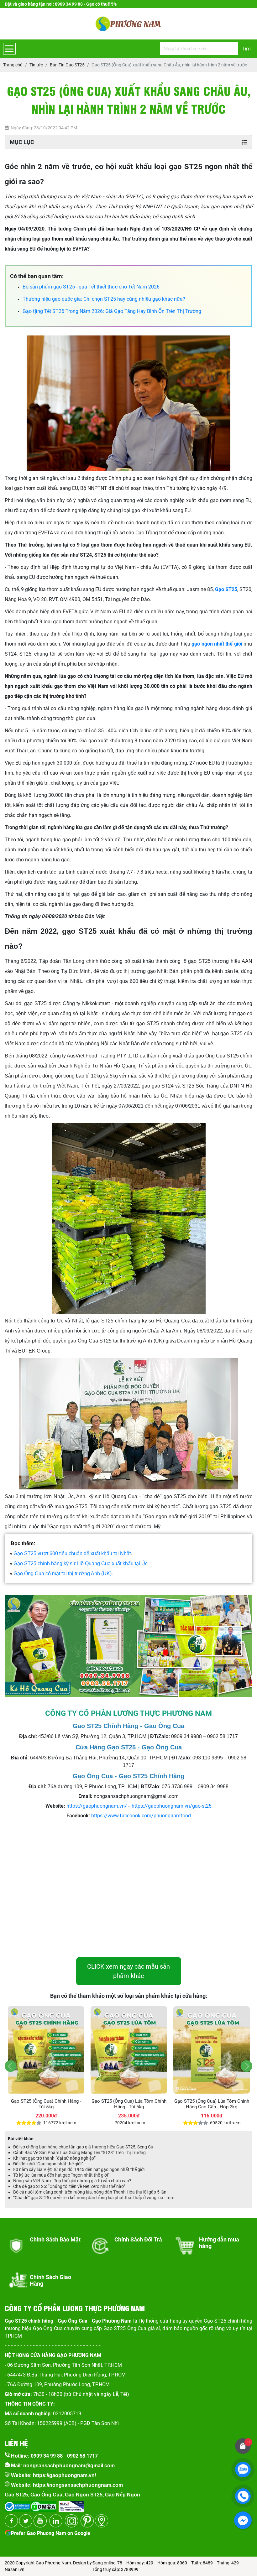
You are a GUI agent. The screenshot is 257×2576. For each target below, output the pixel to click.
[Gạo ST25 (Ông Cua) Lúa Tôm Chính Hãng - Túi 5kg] (46, 2050)
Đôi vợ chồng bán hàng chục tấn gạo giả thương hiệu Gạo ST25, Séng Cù (83, 2147)
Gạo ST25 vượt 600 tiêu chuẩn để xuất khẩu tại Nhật (72, 1553)
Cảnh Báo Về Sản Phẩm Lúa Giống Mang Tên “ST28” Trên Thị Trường (79, 2153)
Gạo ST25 (226, 589)
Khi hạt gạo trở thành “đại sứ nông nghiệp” (54, 2158)
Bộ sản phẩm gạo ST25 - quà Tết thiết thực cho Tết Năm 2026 (91, 287)
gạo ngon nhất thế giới (217, 644)
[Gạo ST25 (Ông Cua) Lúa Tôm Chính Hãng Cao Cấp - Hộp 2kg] (129, 2050)
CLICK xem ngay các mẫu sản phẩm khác (128, 1971)
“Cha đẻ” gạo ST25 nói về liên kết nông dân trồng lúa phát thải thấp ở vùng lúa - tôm (94, 2198)
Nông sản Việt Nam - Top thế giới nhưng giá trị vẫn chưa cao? (72, 2181)
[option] (46, 2066)
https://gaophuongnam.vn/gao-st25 (172, 1806)
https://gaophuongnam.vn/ (97, 1806)
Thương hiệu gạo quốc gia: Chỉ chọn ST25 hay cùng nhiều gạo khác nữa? (104, 299)
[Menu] (9, 49)
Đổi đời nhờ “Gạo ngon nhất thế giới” (48, 2164)
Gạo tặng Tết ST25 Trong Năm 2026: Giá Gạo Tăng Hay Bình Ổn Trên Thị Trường (112, 311)
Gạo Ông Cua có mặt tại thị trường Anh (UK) (63, 1574)
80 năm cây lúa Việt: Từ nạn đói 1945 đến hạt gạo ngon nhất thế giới (79, 2169)
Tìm (246, 49)
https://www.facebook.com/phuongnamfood (141, 1816)
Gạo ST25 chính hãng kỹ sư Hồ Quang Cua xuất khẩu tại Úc (81, 1563)
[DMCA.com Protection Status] (43, 2504)
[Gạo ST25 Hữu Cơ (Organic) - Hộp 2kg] (212, 2050)
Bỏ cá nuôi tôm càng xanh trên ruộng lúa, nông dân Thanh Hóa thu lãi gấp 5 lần (90, 2192)
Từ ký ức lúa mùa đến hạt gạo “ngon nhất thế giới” (61, 2175)
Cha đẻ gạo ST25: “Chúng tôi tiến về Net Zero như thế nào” (69, 2186)
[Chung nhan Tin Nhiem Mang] (71, 2504)
